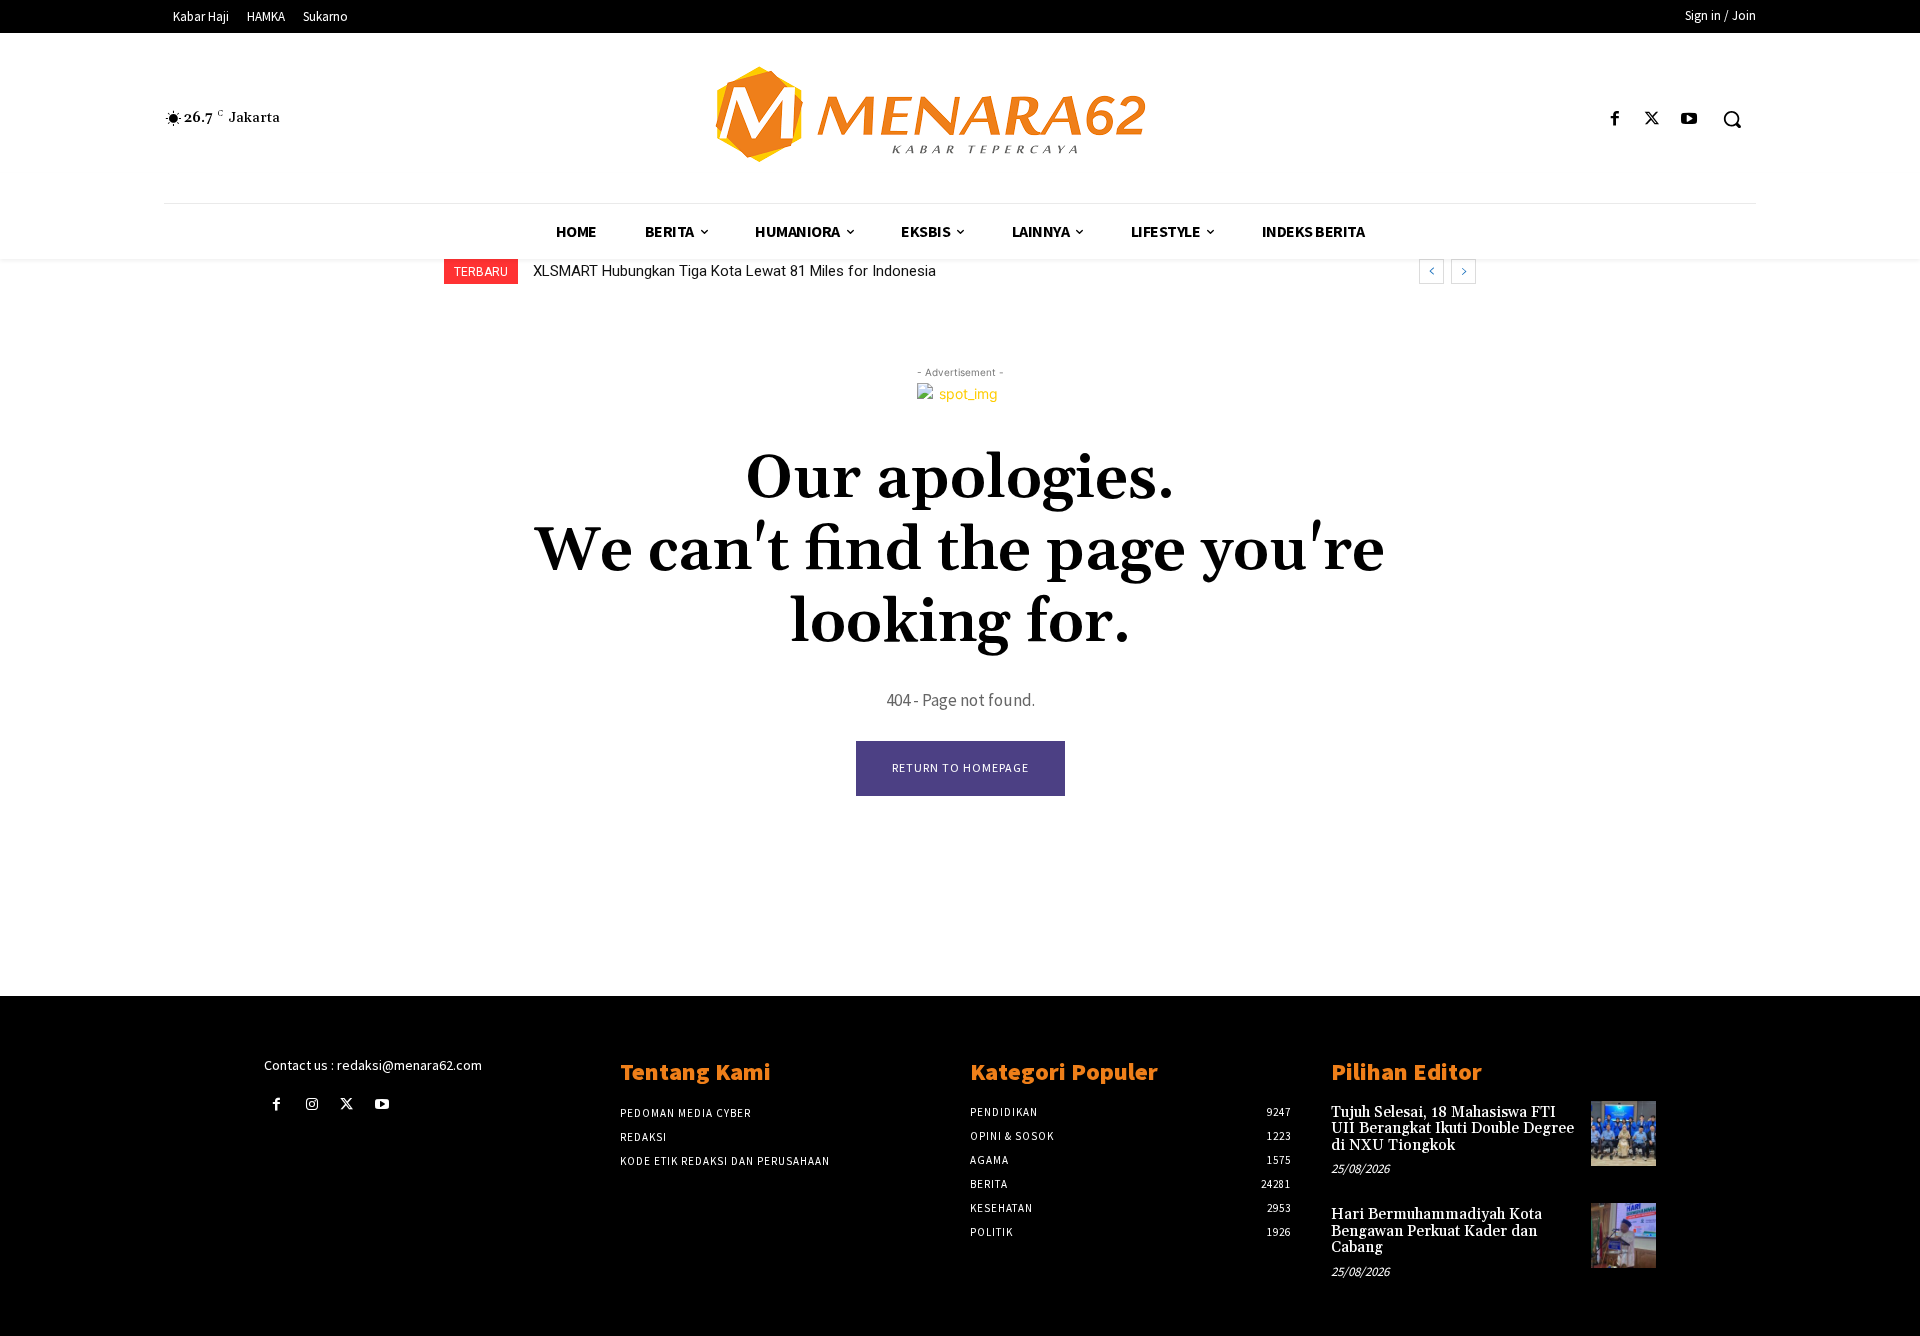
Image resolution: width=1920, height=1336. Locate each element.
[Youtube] (1689, 119)
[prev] (1431, 271)
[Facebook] (1614, 119)
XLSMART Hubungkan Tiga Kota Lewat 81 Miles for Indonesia (734, 271)
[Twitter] (1652, 119)
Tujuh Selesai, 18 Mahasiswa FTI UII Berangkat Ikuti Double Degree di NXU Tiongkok (1452, 1129)
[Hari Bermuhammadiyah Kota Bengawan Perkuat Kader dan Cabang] (1623, 1235)
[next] (1463, 271)
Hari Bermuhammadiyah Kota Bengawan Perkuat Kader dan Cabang (1436, 1231)
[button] (1732, 119)
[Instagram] (311, 1104)
